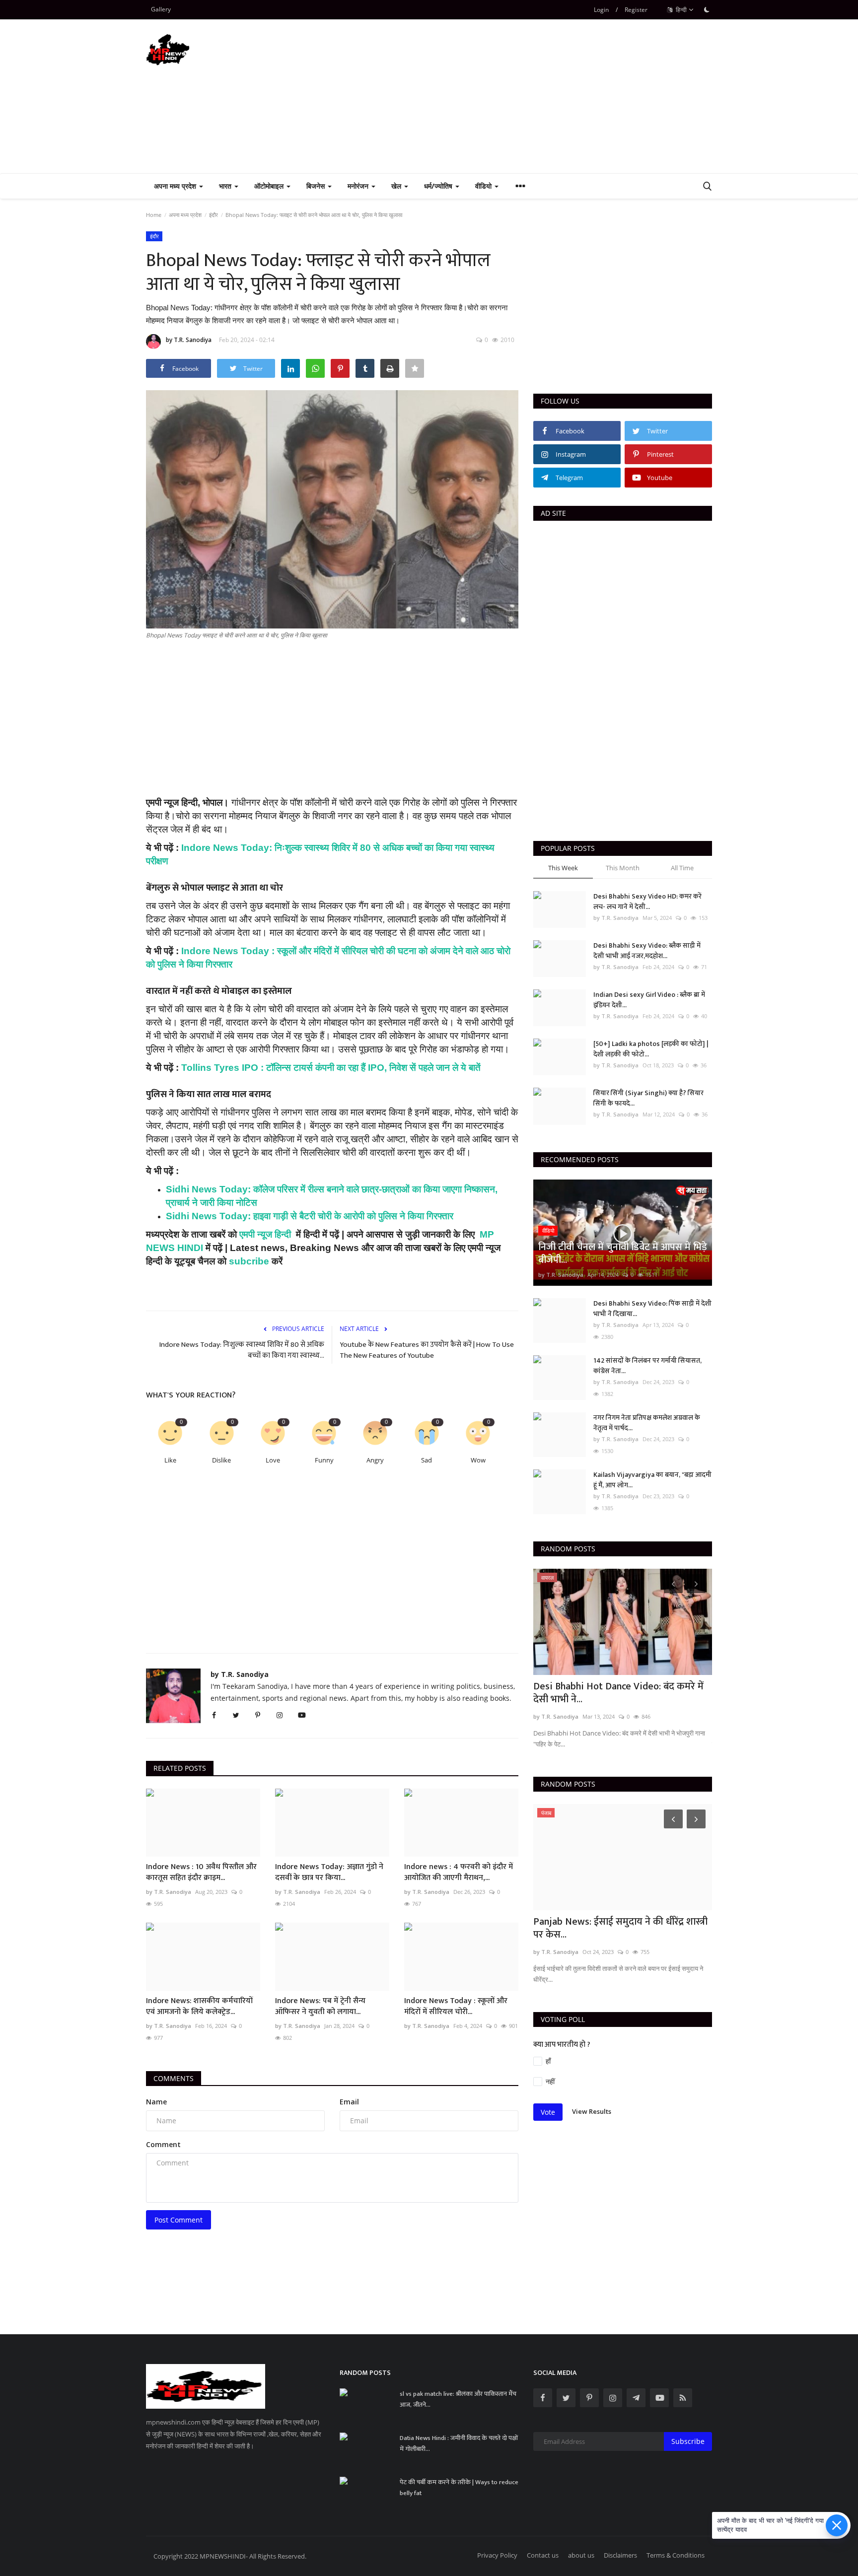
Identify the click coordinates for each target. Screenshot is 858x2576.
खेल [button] (397, 186)
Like (170, 1460)
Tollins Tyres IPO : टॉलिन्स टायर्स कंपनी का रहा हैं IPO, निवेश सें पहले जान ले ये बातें (331, 1068)
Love (273, 1460)
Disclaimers (620, 2555)
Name (156, 2102)
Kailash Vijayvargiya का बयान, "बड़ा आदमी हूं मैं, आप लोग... (652, 1480)
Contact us (543, 2555)
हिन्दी (680, 10)
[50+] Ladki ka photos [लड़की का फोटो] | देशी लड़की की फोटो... (651, 1049)
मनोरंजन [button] (359, 186)
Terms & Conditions (676, 2555)
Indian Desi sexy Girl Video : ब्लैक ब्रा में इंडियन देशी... (649, 1000)
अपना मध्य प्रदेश (185, 215)
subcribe (248, 1261)
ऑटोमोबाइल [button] (270, 186)
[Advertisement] (531, 96)
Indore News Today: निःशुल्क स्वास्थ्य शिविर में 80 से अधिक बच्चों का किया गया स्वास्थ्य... (242, 1350)
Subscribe (688, 2441)
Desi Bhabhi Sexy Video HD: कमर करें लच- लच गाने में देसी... (647, 902)
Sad (427, 1460)
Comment (163, 2144)
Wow (478, 1460)
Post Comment (179, 2220)
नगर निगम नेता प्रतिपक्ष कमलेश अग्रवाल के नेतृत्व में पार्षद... (647, 1423)
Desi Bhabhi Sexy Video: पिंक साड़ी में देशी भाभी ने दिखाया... (652, 1309)
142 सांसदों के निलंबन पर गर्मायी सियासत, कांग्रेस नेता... (647, 1366)
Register (636, 10)
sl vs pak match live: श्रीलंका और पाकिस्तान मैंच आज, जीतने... (458, 2399)
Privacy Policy (497, 2555)
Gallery (161, 9)
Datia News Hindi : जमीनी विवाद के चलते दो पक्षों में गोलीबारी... (459, 2443)
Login (601, 10)
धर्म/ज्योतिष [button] (439, 186)
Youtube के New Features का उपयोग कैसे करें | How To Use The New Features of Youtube (427, 1350)
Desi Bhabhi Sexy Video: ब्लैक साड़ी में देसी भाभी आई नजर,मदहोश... (647, 951)
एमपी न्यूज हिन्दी (265, 1234)
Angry (375, 1460)
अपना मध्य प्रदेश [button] (176, 186)
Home (154, 215)
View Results (592, 2111)
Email (349, 2102)
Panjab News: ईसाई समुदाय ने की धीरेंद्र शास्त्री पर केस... (620, 1928)
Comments (174, 2078)
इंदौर (214, 215)
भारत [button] (226, 186)
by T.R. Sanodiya (189, 340)
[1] (707, 9)
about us (581, 2555)
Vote (548, 2112)
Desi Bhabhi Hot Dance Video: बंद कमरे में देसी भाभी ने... (618, 1693)
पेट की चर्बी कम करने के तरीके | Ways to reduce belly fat (459, 2488)
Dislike (221, 1460)
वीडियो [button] (484, 186)
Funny (324, 1460)
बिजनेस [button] (317, 186)
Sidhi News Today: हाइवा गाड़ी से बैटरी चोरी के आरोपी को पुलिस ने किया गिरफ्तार (310, 1216)
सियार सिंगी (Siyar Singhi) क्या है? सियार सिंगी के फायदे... (648, 1098)
